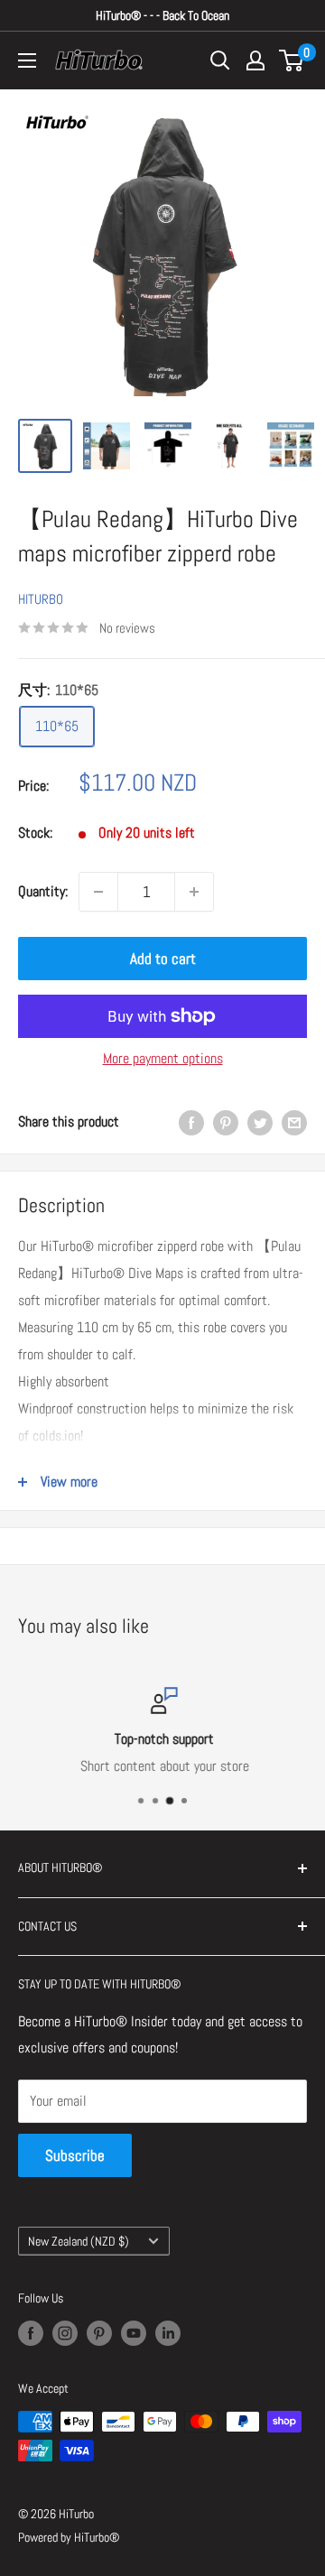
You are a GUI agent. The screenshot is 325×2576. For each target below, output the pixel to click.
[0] (292, 60)
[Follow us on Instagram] (65, 2333)
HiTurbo (41, 599)
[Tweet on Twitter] (260, 1122)
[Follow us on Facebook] (31, 2333)
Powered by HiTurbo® (69, 2537)
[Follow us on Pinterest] (99, 2333)
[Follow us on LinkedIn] (168, 2333)
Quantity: (43, 891)
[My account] (255, 60)
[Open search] (220, 60)
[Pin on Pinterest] (226, 1122)
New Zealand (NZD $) (79, 2242)
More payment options (163, 1058)
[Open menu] (27, 60)
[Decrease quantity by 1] (98, 892)
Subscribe (75, 2155)
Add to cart (163, 959)
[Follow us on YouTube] (134, 2333)
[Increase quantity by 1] (194, 892)
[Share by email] (294, 1122)
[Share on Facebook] (191, 1122)
